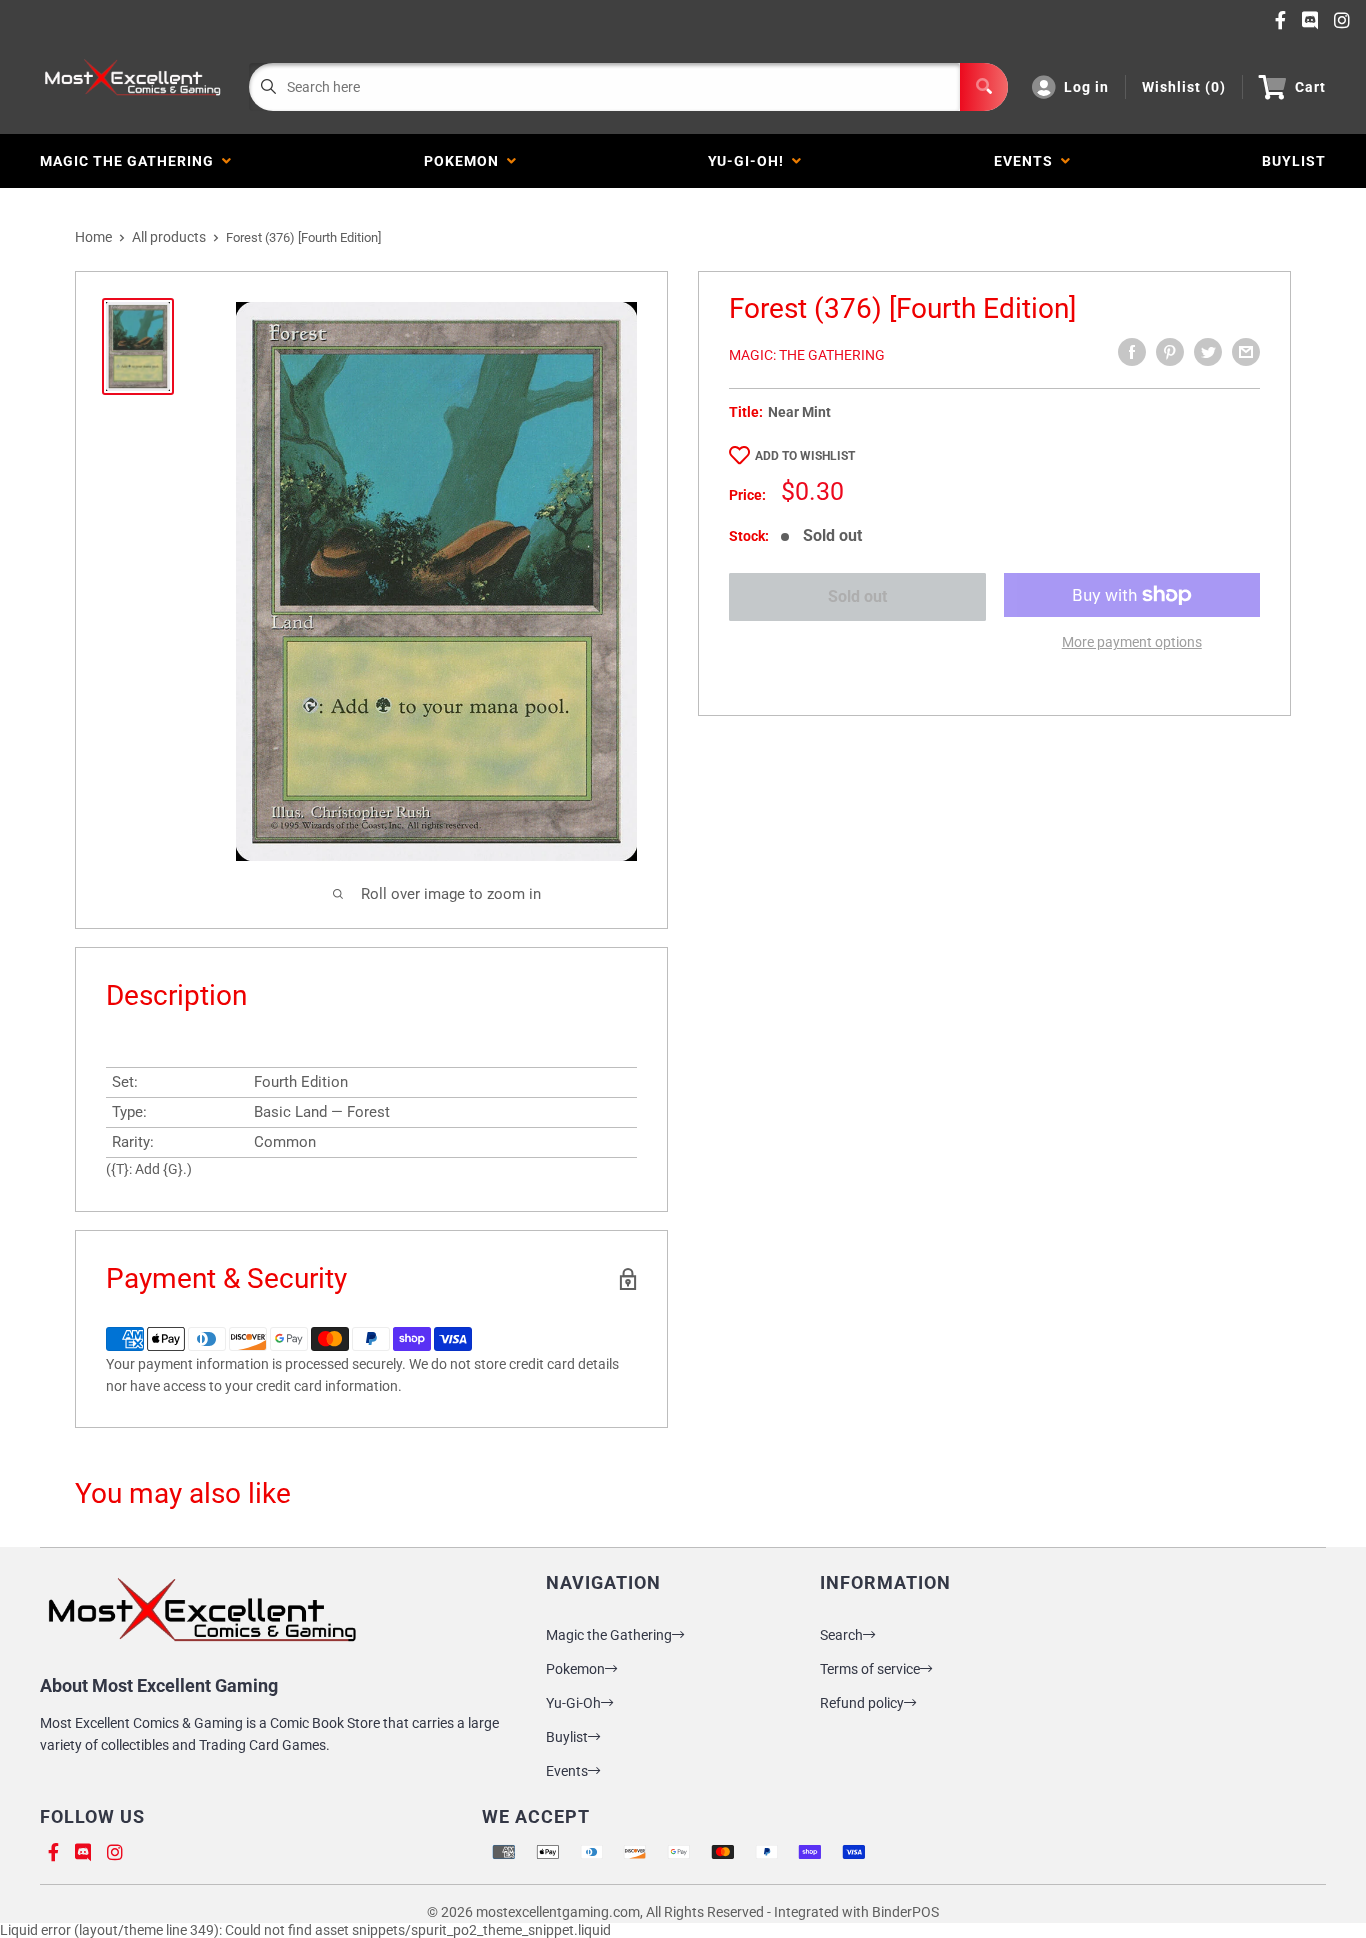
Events (1027, 161)
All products (169, 237)
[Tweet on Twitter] (1208, 352)
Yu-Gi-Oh (573, 1703)
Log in (1086, 87)
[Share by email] (1246, 352)
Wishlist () (1184, 87)
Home (93, 237)
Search (841, 1635)
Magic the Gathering (131, 161)
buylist (1294, 161)
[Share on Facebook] (1132, 352)
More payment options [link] (1132, 642)
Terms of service (870, 1669)
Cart (1310, 87)
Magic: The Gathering (807, 355)
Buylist (567, 1737)
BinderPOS (905, 1912)
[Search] (984, 87)
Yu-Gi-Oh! (750, 161)
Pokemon (465, 161)
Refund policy (862, 1703)
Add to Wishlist (805, 456)
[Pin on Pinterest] (1170, 352)
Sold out (857, 596)
